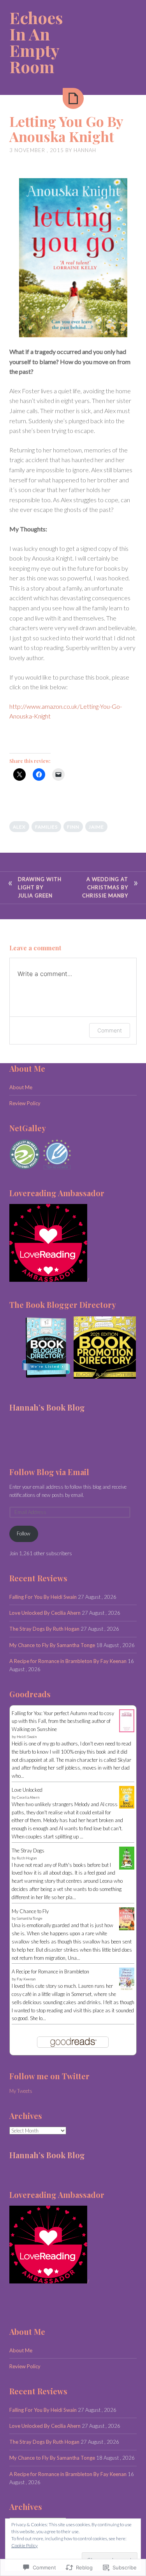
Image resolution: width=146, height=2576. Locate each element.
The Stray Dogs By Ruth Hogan (44, 1629)
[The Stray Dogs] (127, 1868)
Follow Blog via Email (49, 1472)
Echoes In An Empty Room (36, 42)
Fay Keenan (26, 1979)
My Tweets (21, 2091)
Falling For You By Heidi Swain (43, 1597)
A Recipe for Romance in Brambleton (50, 1971)
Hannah (85, 150)
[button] (41, 1348)
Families (46, 827)
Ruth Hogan (27, 1858)
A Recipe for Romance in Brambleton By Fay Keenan (68, 1661)
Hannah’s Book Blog (47, 1407)
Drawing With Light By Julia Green (40, 887)
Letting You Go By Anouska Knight (66, 129)
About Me (21, 1087)
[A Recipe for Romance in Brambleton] (127, 1989)
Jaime (96, 827)
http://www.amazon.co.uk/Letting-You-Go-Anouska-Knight (66, 711)
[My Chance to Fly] (127, 1928)
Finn (73, 827)
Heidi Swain (27, 1737)
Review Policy (25, 1103)
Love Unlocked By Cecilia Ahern (45, 1613)
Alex (19, 827)
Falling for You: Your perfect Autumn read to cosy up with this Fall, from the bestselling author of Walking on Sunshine (63, 1721)
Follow (24, 1533)
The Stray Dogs (28, 1851)
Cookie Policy (25, 2545)
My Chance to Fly (30, 1911)
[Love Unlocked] (127, 1807)
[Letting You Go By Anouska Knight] (73, 98)
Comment (110, 1030)
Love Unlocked (27, 1790)
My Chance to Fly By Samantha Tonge (52, 1645)
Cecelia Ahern (28, 1797)
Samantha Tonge (30, 1918)
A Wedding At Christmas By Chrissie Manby (105, 887)
